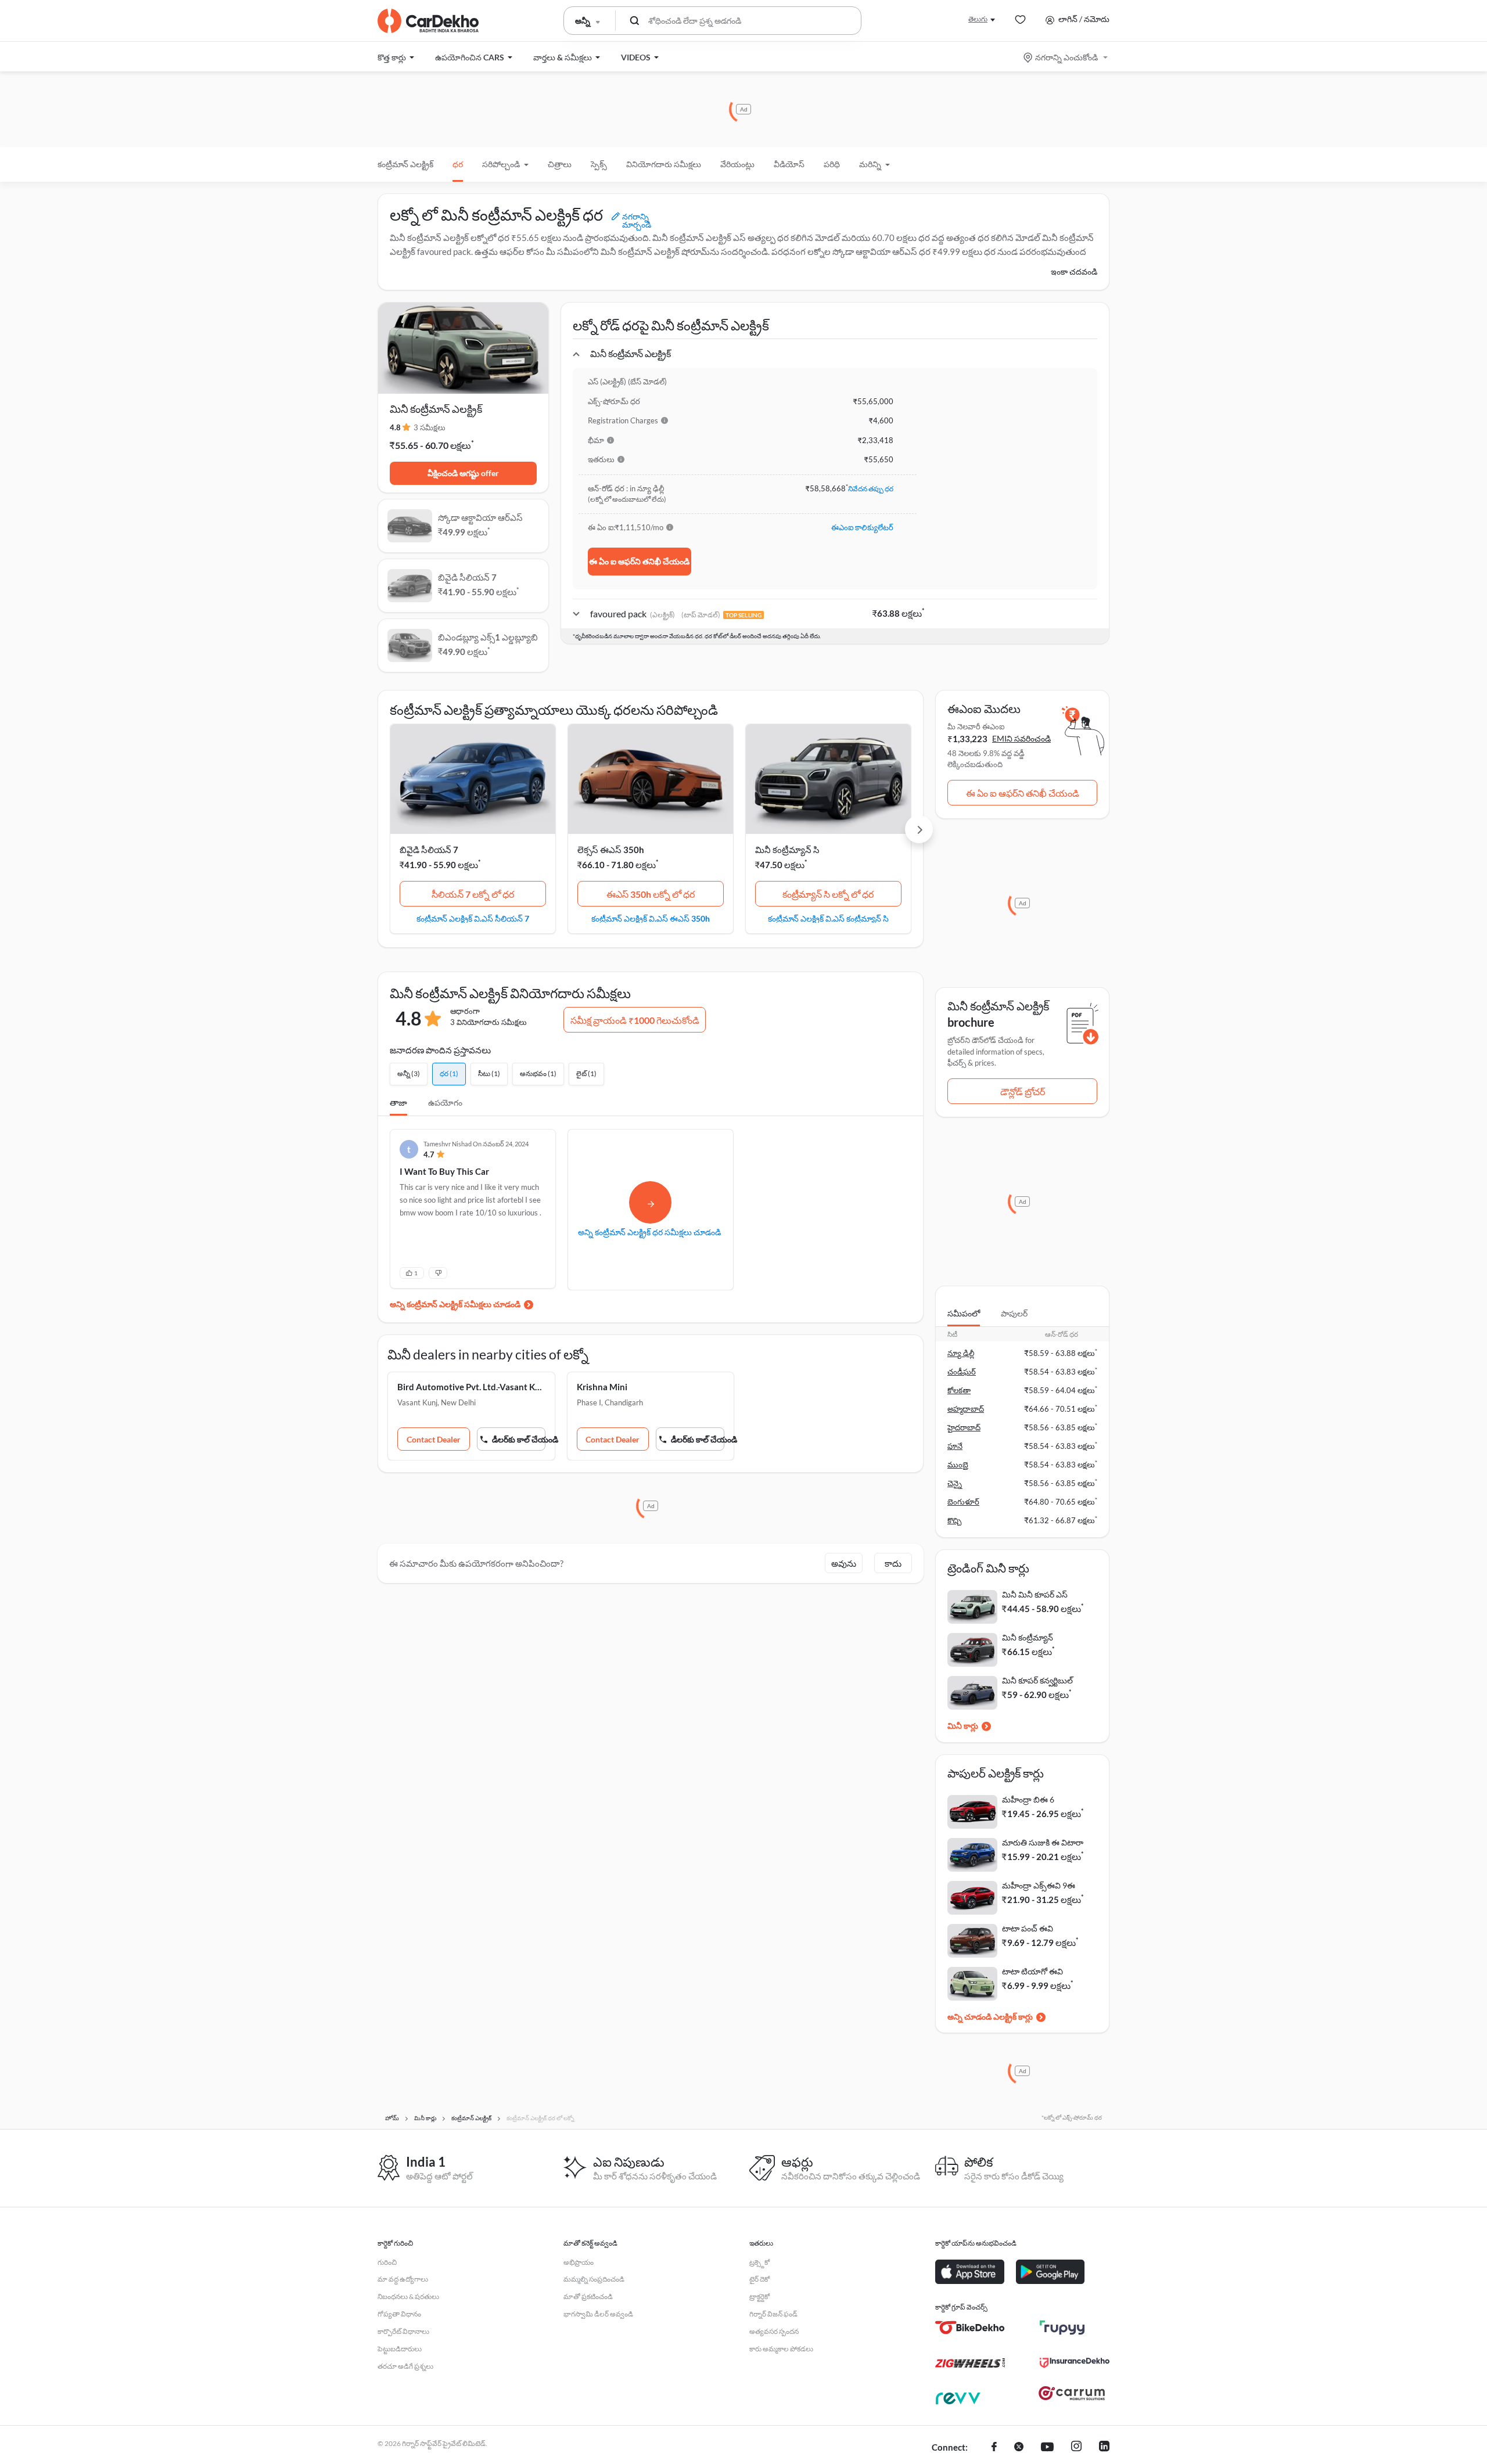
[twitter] (1019, 2448)
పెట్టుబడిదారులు (400, 2349)
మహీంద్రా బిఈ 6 (1028, 1799)
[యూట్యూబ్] (1047, 2448)
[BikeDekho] (970, 2328)
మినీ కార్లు (963, 1726)
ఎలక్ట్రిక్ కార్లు (1013, 2017)
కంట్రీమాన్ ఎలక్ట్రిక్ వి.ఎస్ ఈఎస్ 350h (651, 918)
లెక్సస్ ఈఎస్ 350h (611, 850)
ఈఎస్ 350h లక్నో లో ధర (651, 894)
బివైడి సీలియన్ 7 (429, 850)
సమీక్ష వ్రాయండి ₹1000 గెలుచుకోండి (635, 1020)
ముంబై (958, 1465)
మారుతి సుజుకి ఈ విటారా (1043, 1842)
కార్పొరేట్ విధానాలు (403, 2331)
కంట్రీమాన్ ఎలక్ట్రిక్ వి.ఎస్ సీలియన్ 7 (473, 918)
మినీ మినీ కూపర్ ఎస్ (1035, 1594)
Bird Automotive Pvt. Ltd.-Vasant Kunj (471, 1387)
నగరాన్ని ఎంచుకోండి (1066, 57)
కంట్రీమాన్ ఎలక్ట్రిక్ (405, 164)
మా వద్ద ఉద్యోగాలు (403, 2279)
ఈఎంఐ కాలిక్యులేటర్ (862, 527)
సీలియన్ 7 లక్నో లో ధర (473, 894)
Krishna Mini (602, 1387)
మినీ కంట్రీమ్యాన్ (1028, 1637)
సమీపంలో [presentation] (964, 1313)
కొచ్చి (954, 1520)
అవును (844, 1563)
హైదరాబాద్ (964, 1427)
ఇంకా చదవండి (1074, 271)
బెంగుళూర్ (963, 1502)
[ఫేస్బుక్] (994, 2448)
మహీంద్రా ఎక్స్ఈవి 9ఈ (1039, 1885)
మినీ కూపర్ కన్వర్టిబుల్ (1037, 1680)
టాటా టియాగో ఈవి (1032, 1971)
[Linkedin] (1104, 2448)
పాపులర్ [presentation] (1014, 1313)
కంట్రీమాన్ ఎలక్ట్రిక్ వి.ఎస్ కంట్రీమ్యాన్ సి (828, 918)
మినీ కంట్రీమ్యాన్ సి (787, 850)
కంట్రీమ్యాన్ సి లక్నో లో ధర (828, 894)
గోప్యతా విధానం (399, 2314)
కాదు (893, 1563)
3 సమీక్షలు (430, 427)
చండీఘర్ (962, 1372)
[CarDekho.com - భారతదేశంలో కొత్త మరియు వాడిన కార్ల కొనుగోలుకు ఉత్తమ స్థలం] (428, 21)
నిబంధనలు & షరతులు (408, 2296)
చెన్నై (955, 1483)
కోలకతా (959, 1390)
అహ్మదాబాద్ (966, 1409)
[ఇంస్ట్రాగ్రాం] (1076, 2448)
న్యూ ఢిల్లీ (961, 1353)
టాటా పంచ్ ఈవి (1028, 1928)
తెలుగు (978, 19)
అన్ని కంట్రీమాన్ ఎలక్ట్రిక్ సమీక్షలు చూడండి (455, 1304)
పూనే (955, 1446)
